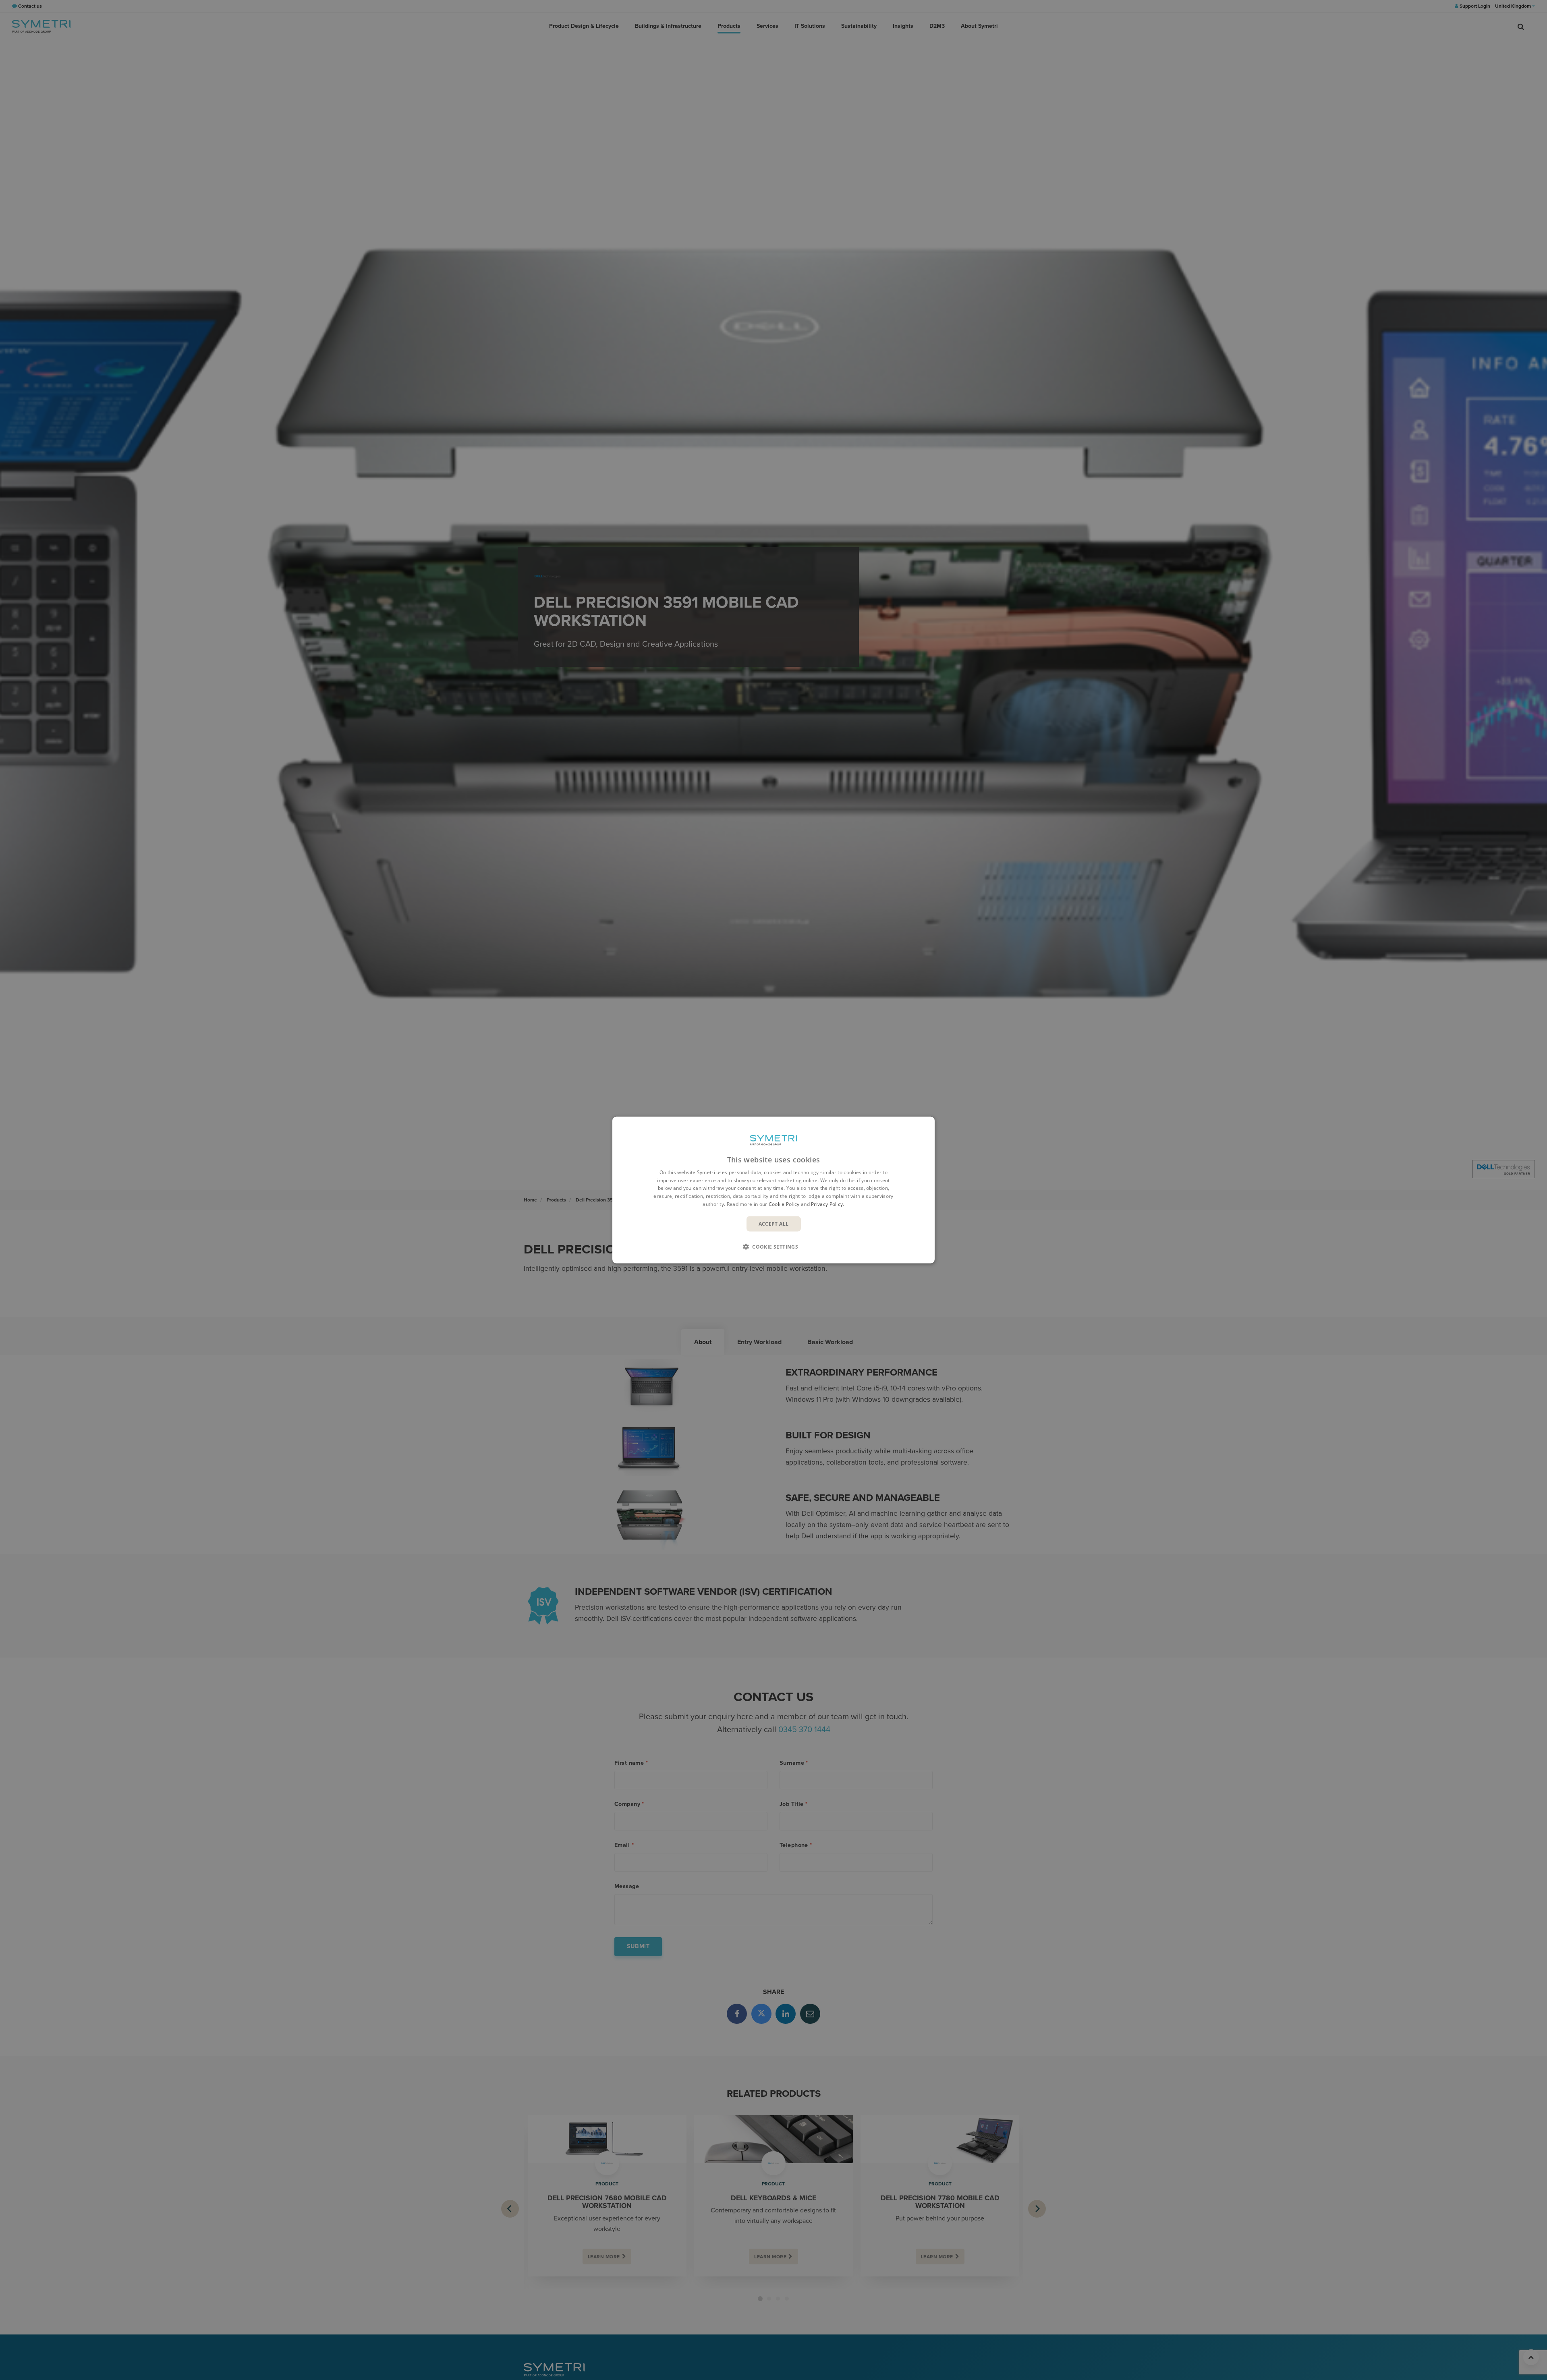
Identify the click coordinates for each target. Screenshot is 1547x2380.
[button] (773, 1247)
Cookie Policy (784, 1204)
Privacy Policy (827, 1204)
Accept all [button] (774, 1223)
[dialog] (773, 1190)
